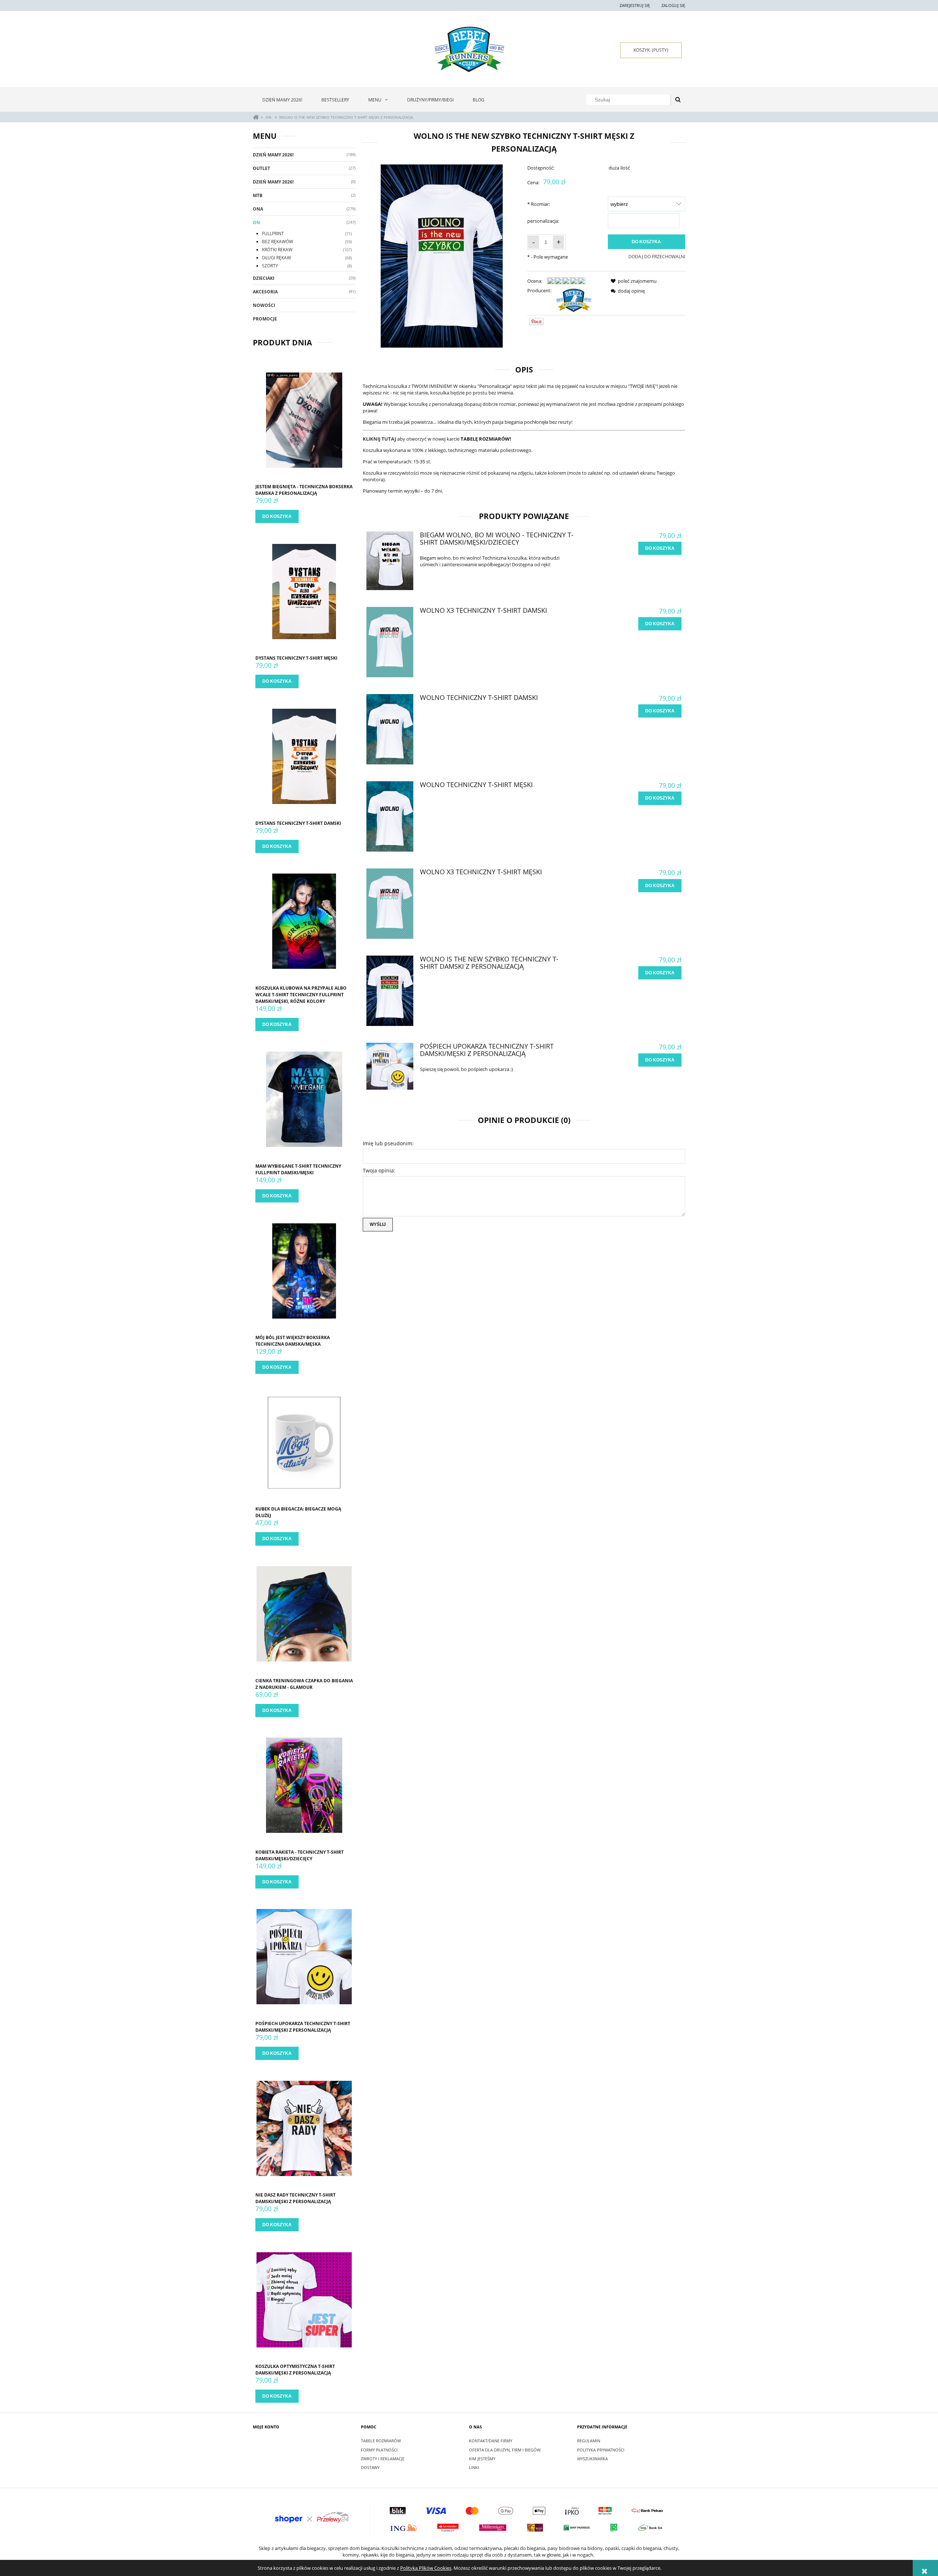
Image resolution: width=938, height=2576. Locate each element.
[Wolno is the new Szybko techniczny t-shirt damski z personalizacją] (390, 991)
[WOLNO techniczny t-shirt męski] (390, 816)
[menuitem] (282, 100)
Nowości (264, 305)
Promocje (265, 319)
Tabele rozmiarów (381, 2441)
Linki (474, 2467)
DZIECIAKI (264, 278)
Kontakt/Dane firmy (491, 2441)
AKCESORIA (265, 292)
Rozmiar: (539, 204)
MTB (258, 195)
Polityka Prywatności (601, 2450)
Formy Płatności (379, 2450)
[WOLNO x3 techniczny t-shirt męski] (390, 904)
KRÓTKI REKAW (277, 250)
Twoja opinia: (379, 1170)
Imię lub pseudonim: (388, 1143)
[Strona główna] (469, 49)
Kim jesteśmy (482, 2459)
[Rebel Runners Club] (574, 300)
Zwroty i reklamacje (383, 2459)
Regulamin (589, 2441)
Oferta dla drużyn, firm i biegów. (505, 2450)
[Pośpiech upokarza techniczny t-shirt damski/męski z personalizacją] (390, 1066)
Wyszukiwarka (592, 2459)
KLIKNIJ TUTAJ (379, 439)
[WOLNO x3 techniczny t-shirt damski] (390, 642)
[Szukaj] (678, 100)
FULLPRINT (273, 233)
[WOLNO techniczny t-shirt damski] (390, 729)
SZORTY (270, 266)
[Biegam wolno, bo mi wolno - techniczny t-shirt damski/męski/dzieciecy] (390, 561)
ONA (258, 209)
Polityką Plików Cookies (426, 2568)
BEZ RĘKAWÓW (278, 242)
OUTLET (261, 168)
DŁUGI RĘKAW (276, 258)
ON (256, 223)
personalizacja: (543, 221)
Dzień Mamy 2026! (273, 155)
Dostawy (370, 2467)
